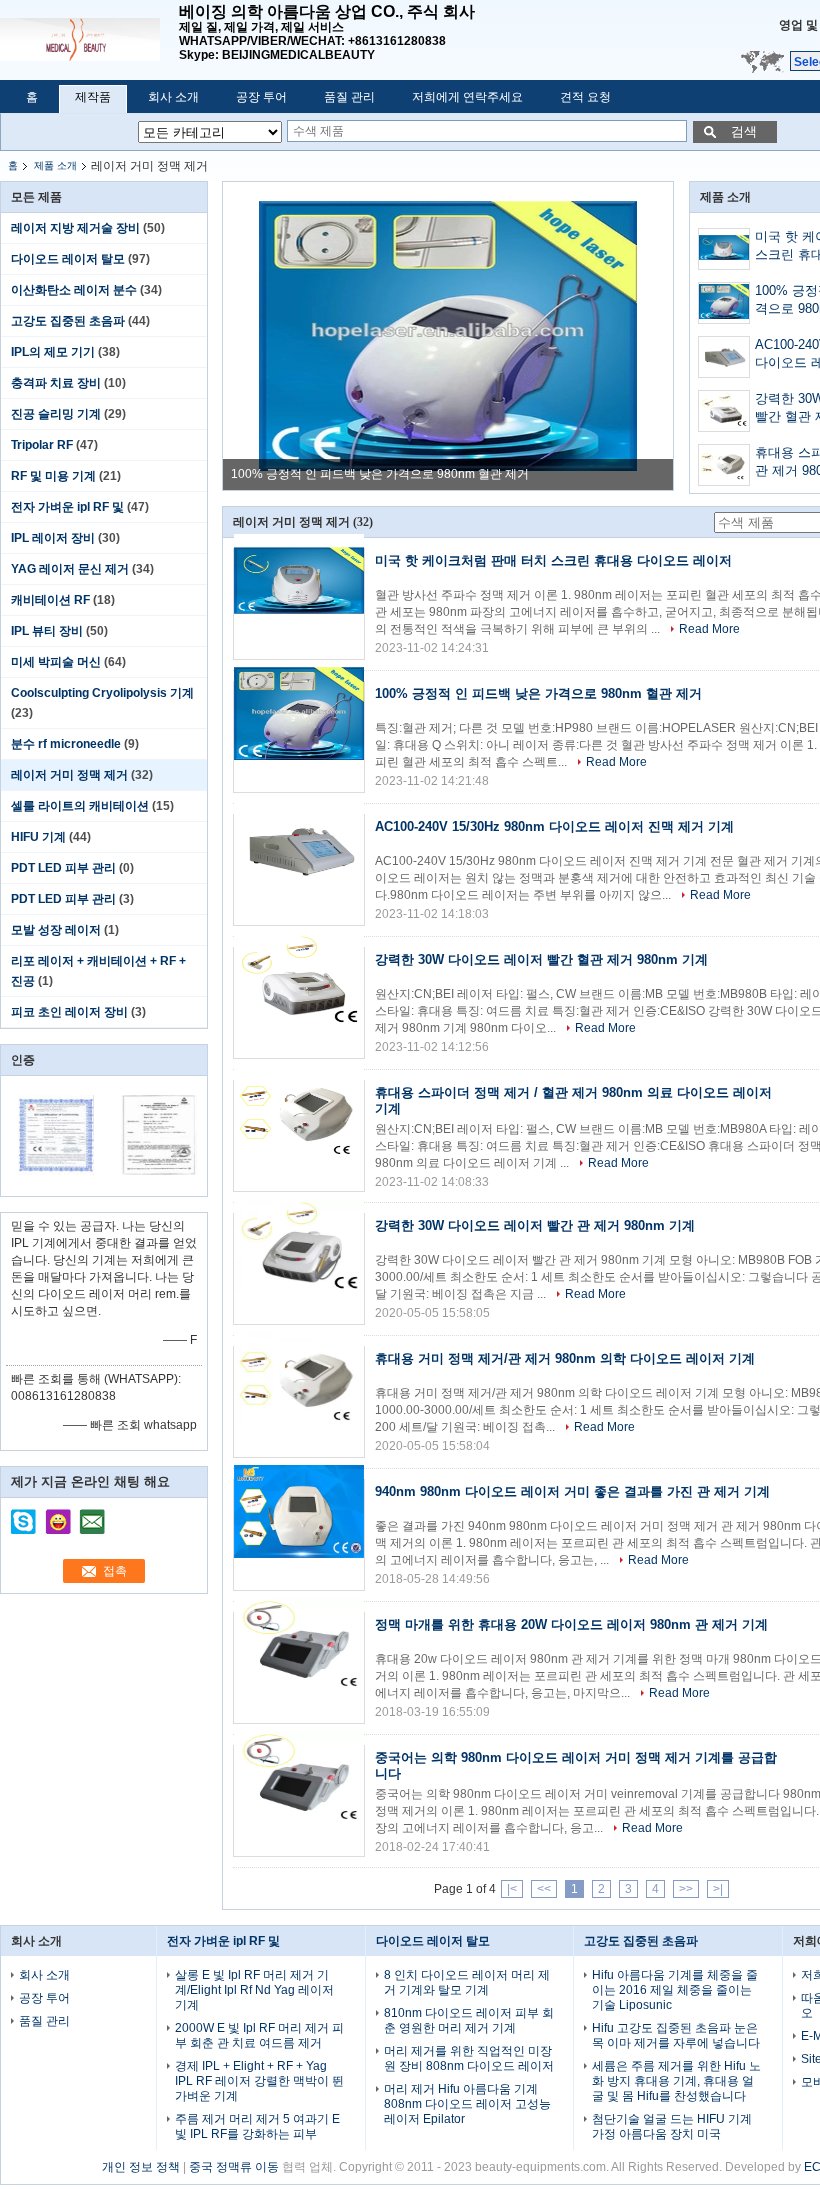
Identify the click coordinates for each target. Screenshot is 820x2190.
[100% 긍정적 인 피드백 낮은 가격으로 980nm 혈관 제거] (448, 336)
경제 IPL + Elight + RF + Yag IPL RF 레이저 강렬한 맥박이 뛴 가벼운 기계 (259, 2081)
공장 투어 (261, 97)
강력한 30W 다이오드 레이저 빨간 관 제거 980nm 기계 (535, 1225)
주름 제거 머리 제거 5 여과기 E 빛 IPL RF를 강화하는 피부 (257, 2126)
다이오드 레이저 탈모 (68, 259)
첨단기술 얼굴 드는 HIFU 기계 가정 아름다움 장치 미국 (672, 2126)
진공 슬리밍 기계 (56, 414)
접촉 (115, 1571)
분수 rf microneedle (66, 744)
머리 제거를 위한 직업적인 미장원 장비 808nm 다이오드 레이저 (469, 2058)
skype (24, 1515)
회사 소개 (173, 97)
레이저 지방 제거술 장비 (75, 228)
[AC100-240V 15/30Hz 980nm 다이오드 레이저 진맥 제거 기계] (724, 357)
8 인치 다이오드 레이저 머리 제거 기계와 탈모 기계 (467, 1982)
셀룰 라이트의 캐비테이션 (80, 806)
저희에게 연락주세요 (467, 97)
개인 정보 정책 (141, 2167)
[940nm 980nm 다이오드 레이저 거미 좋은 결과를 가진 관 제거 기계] (299, 1535)
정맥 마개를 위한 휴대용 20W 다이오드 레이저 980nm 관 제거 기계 (571, 1624)
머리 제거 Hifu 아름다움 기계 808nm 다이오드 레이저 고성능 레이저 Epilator (467, 2104)
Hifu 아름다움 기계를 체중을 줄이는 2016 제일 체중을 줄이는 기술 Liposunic (675, 1990)
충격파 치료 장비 (56, 383)
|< (512, 1889)
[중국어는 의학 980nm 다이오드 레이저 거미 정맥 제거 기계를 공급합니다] (299, 1801)
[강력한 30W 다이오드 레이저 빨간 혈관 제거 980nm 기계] (724, 411)
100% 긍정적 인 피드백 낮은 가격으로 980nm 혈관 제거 (380, 474)
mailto (92, 1515)
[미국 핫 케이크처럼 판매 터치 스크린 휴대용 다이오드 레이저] (724, 249)
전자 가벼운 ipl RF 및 (67, 507)
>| (718, 1889)
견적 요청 (585, 97)
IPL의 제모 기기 (53, 352)
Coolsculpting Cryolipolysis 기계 (102, 693)
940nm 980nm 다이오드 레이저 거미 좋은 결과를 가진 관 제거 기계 (572, 1491)
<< (544, 1889)
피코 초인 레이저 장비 (69, 1012)
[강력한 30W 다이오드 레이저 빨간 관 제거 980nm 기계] (299, 1269)
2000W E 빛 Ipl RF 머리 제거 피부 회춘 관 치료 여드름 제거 (259, 2035)
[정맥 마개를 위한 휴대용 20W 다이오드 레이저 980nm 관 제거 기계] (299, 1668)
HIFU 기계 (38, 837)
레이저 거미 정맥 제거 (69, 775)
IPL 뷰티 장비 (47, 631)
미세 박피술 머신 (56, 662)
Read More (709, 629)
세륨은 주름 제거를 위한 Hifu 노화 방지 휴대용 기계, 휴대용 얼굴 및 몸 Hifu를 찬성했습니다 (676, 2081)
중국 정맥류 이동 (234, 2167)
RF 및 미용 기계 (53, 476)
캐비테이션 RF (50, 600)
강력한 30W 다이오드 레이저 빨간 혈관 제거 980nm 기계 (541, 959)
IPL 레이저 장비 (53, 538)
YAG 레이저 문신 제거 (70, 569)
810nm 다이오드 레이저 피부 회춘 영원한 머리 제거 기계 (469, 2020)
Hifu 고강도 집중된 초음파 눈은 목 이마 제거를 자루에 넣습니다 (676, 2035)
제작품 (93, 97)
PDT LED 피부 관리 (63, 868)
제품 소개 (55, 165)
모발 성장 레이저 (56, 930)
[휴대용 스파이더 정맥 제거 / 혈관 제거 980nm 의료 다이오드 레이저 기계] (724, 465)
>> (686, 1889)
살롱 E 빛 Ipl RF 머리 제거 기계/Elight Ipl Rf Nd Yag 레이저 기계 (254, 1990)
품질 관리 (349, 97)
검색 (744, 131)
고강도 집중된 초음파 (68, 321)
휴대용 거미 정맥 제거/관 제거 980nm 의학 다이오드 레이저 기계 (565, 1358)
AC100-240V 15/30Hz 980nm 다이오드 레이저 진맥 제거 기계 (554, 826)
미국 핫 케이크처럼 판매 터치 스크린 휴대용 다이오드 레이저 (553, 560)
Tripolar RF (42, 445)
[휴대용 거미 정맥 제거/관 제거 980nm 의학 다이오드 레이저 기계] (299, 1402)
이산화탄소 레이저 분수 (74, 290)
